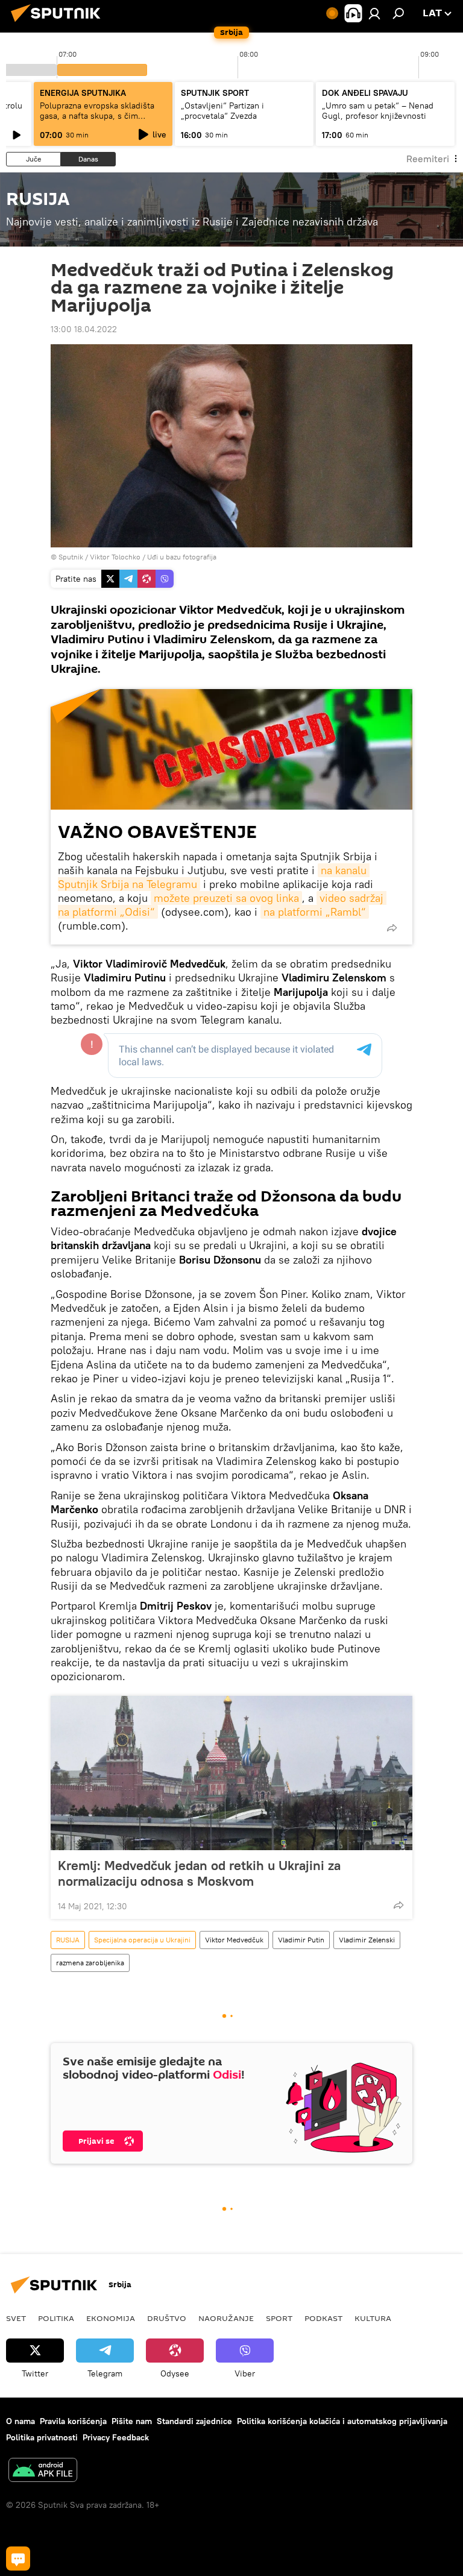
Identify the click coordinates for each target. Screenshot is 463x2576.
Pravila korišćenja (73, 2421)
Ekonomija (111, 2318)
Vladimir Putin (301, 1940)
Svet (16, 2318)
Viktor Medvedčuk (234, 1940)
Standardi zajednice (194, 2421)
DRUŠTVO (167, 2318)
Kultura (373, 2318)
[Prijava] (374, 13)
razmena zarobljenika (90, 1963)
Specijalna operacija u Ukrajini (142, 1940)
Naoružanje (226, 2318)
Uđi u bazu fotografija (182, 557)
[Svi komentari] (18, 2559)
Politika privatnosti (42, 2437)
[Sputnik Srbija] (59, 24)
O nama (20, 2421)
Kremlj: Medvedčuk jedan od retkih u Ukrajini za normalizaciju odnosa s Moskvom (199, 1873)
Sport (279, 2318)
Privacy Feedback (116, 2437)
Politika (56, 2318)
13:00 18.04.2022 (84, 329)
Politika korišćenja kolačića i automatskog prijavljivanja (342, 2421)
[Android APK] (43, 2471)
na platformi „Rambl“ (315, 912)
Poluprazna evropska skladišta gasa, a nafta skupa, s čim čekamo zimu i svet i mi (97, 116)
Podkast (323, 2318)
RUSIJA (68, 1940)
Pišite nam (132, 2421)
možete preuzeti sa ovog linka (226, 898)
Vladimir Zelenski (367, 1940)
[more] (392, 928)
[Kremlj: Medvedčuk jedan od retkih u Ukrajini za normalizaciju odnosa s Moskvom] (231, 1773)
